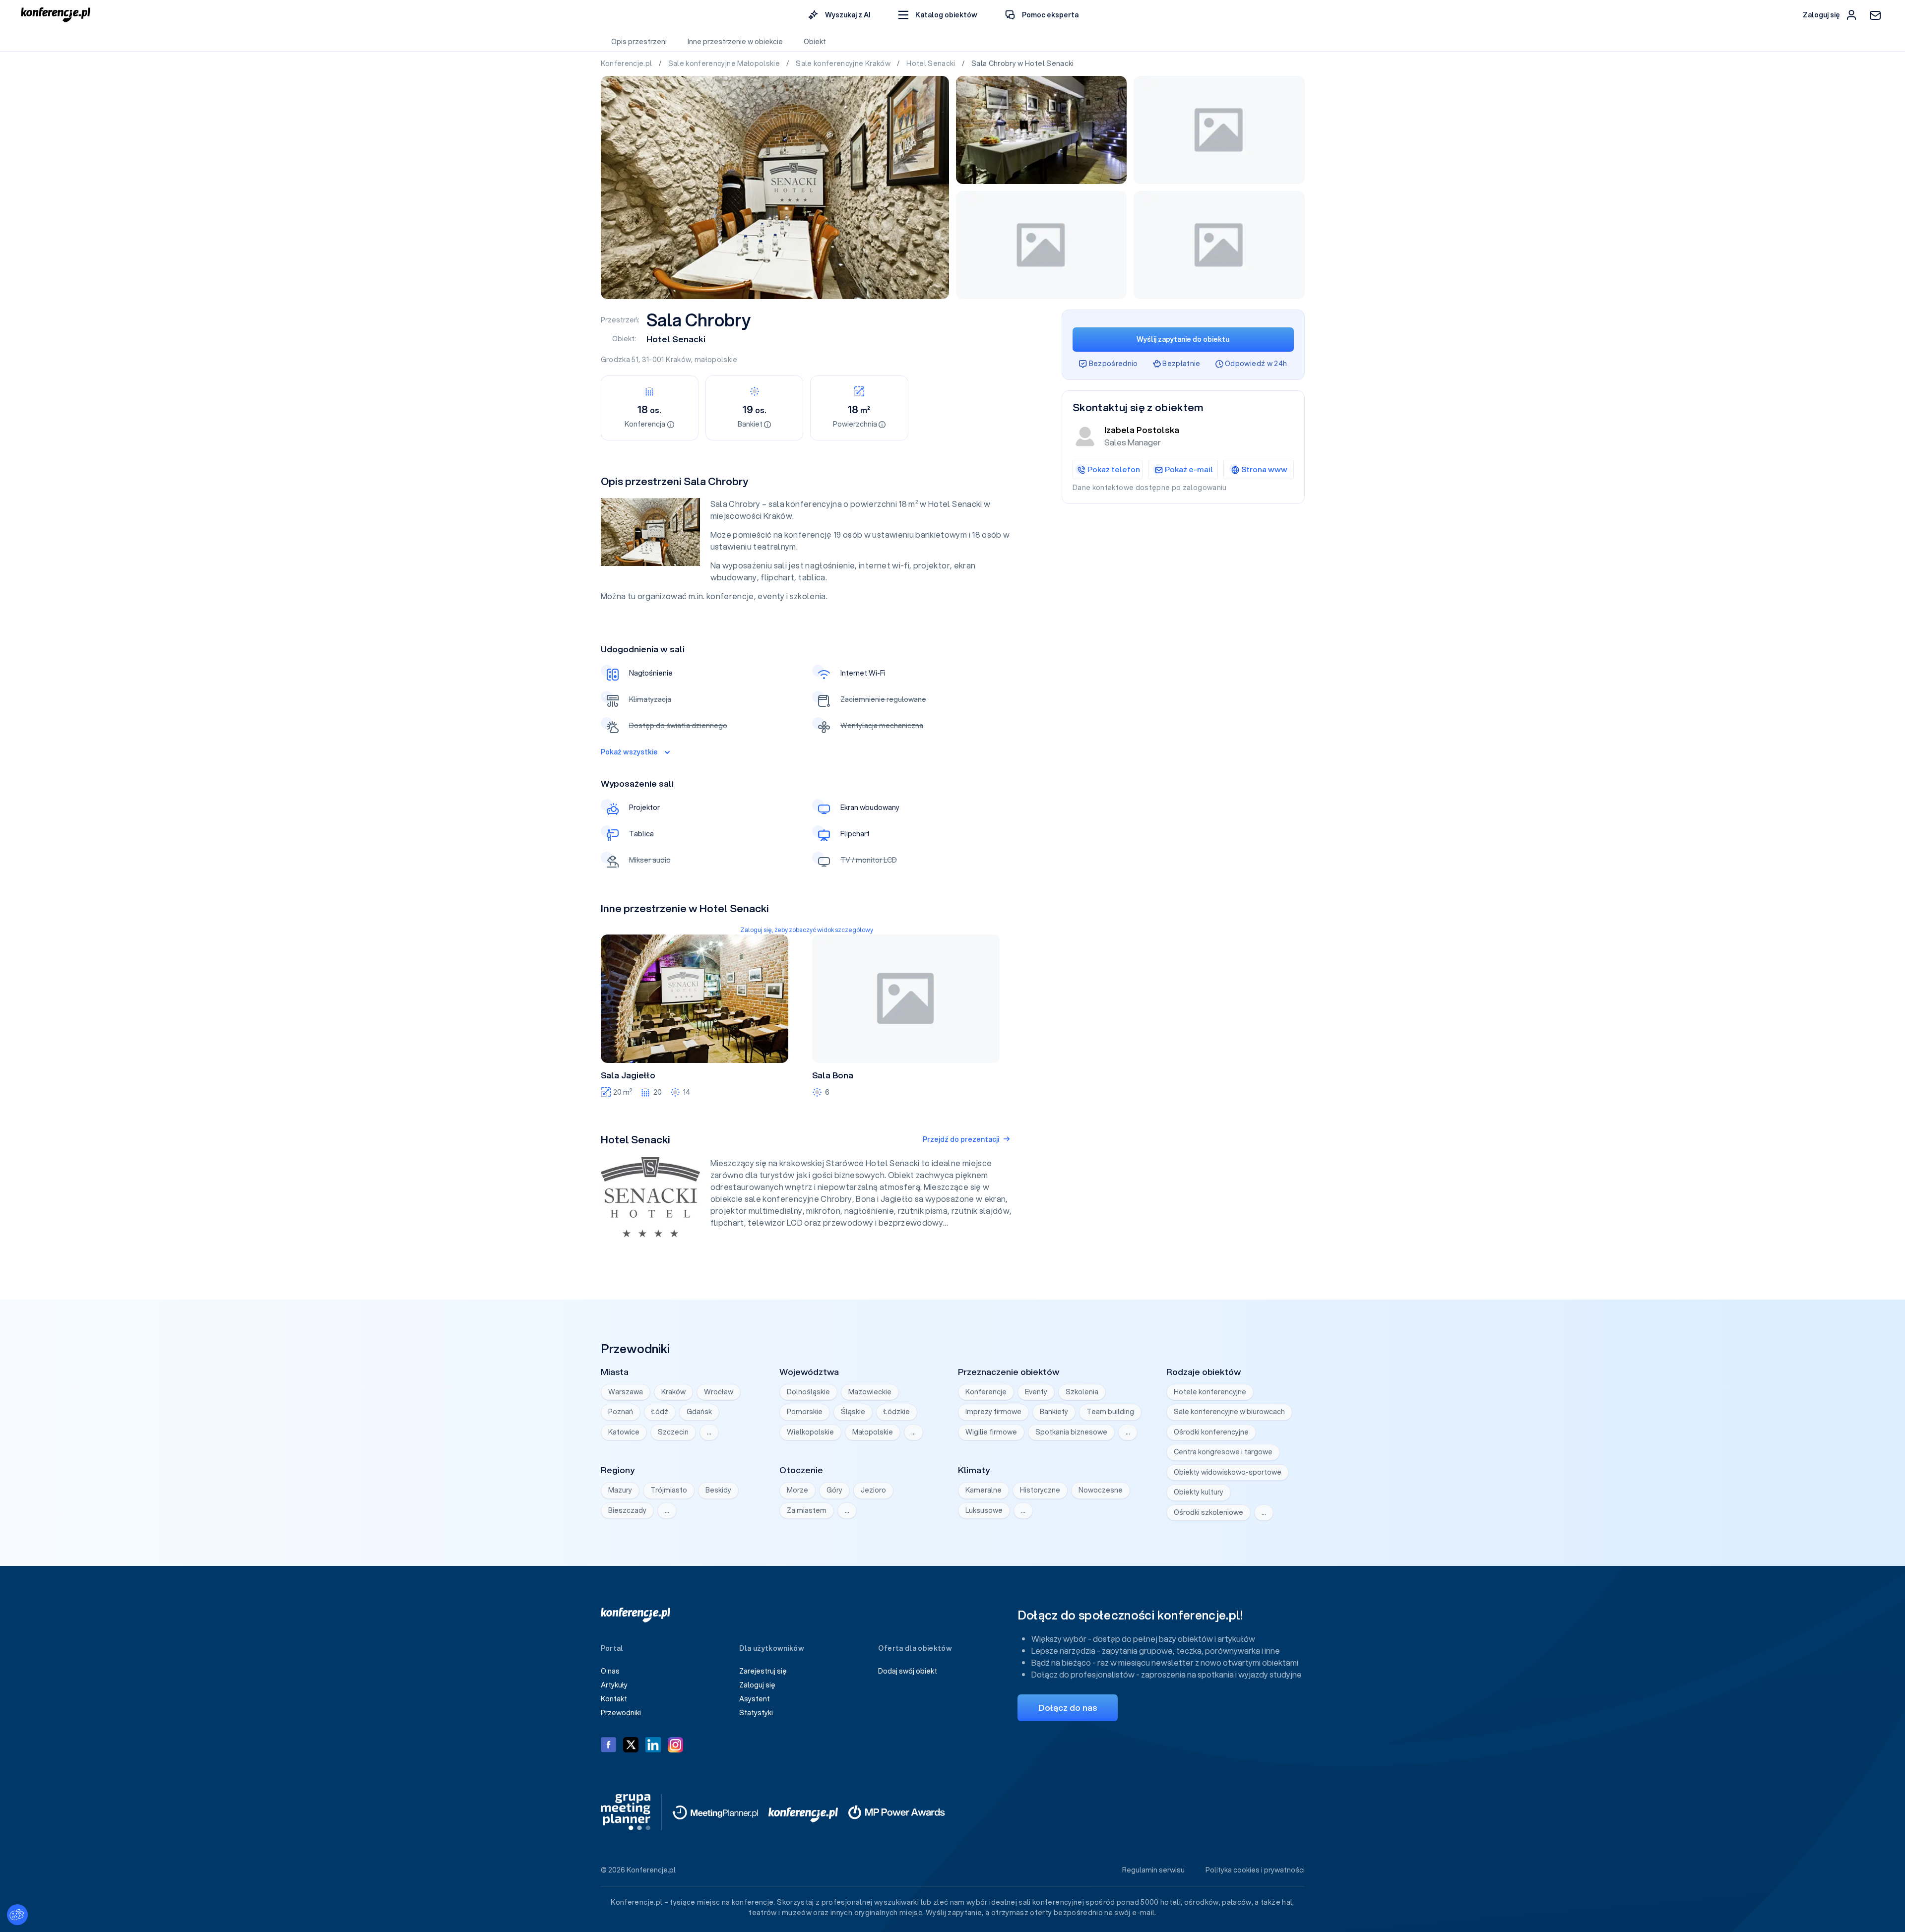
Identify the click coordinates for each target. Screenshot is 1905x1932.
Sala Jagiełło (628, 1075)
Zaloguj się (757, 1685)
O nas (610, 1671)
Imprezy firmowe (993, 1412)
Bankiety (1054, 1412)
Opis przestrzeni (639, 42)
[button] (938, 15)
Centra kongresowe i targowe (1223, 1452)
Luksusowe (984, 1510)
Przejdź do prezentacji (961, 1139)
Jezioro (873, 1490)
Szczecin (673, 1432)
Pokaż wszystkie (629, 752)
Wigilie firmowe (991, 1432)
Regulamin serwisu (1153, 1870)
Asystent (755, 1699)
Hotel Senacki (932, 63)
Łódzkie (897, 1412)
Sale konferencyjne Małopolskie (725, 63)
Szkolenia (1082, 1392)
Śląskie (853, 1412)
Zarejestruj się (763, 1671)
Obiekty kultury (1199, 1492)
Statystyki (756, 1713)
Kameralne (984, 1490)
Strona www (1264, 469)
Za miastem (807, 1510)
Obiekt (815, 42)
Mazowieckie (870, 1392)
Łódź (660, 1412)
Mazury (620, 1490)
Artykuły (614, 1685)
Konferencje (986, 1392)
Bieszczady (627, 1510)
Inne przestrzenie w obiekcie (735, 42)
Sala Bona (833, 1075)
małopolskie (716, 360)
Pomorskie (805, 1412)
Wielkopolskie (810, 1432)
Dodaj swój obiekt (908, 1671)
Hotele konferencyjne (1210, 1392)
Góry (834, 1490)
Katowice (624, 1432)
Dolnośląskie (808, 1392)
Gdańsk (699, 1412)
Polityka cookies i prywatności (1255, 1870)
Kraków (678, 360)
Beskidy (718, 1490)
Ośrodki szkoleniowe (1208, 1512)
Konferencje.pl (627, 63)
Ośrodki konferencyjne (1211, 1432)
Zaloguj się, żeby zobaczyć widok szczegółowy (807, 930)
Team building (1110, 1412)
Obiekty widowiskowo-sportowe (1228, 1472)
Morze (797, 1490)
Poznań (621, 1412)
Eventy (1036, 1392)
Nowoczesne (1101, 1490)
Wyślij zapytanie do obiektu (1183, 339)
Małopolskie (873, 1432)
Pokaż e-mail (1189, 469)
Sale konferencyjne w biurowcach (1229, 1412)
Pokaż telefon (1114, 469)
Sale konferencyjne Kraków (844, 63)
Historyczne (1040, 1490)
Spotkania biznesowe (1071, 1432)
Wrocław (719, 1392)
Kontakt (614, 1699)
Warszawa (626, 1392)
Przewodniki (621, 1713)
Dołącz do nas (1068, 1708)
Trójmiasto (669, 1490)
